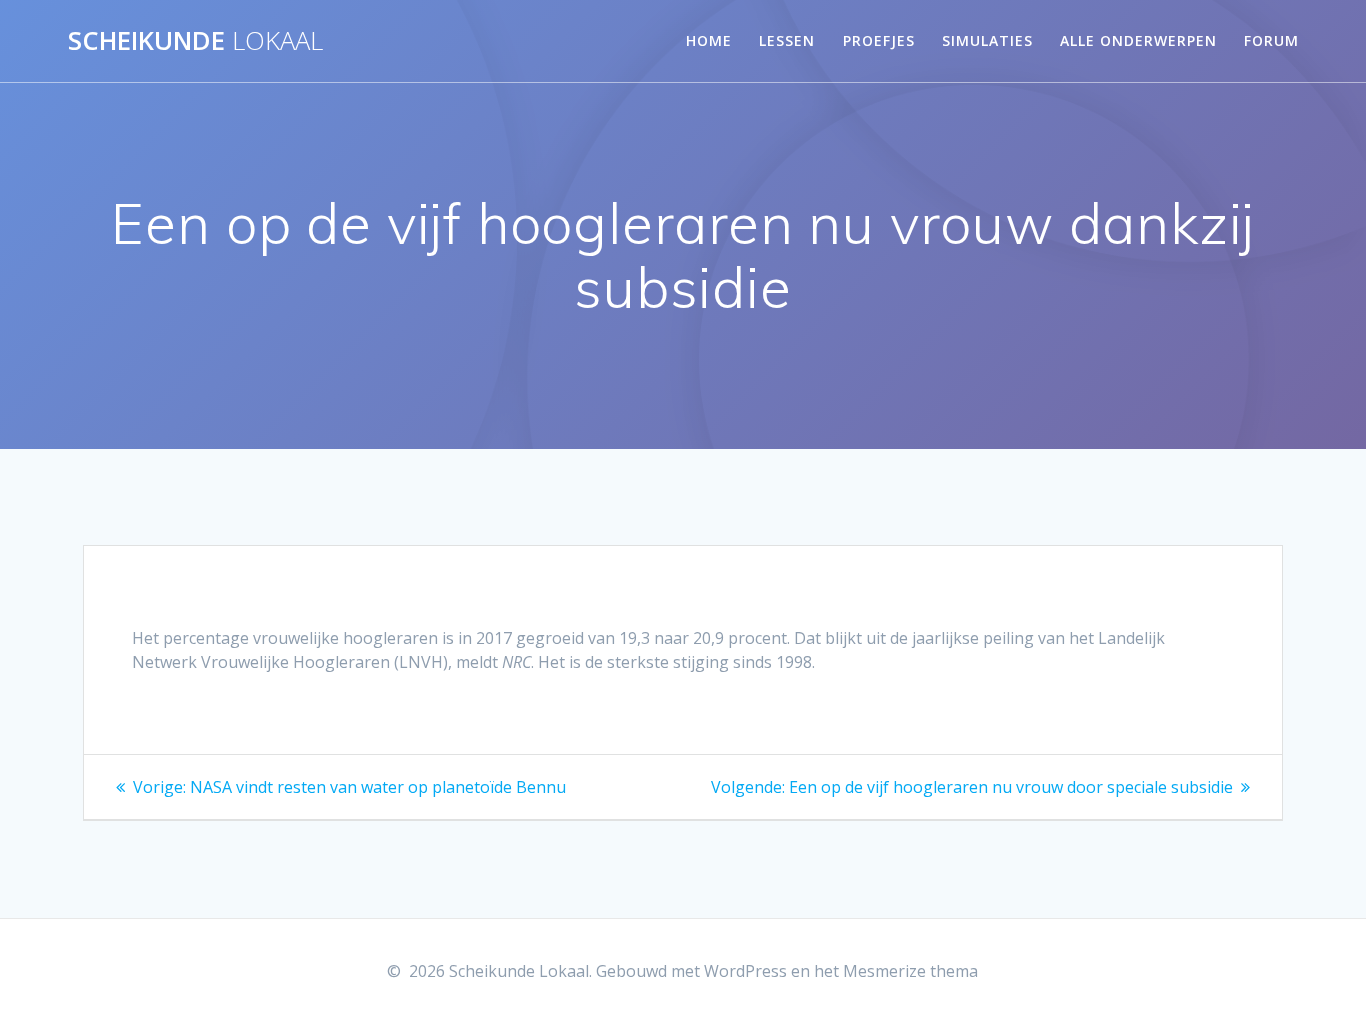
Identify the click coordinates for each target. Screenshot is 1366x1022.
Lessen (787, 40)
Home (709, 40)
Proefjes (879, 40)
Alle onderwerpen (1138, 40)
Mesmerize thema (910, 971)
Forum (1271, 40)
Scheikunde (195, 41)
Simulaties (987, 40)
